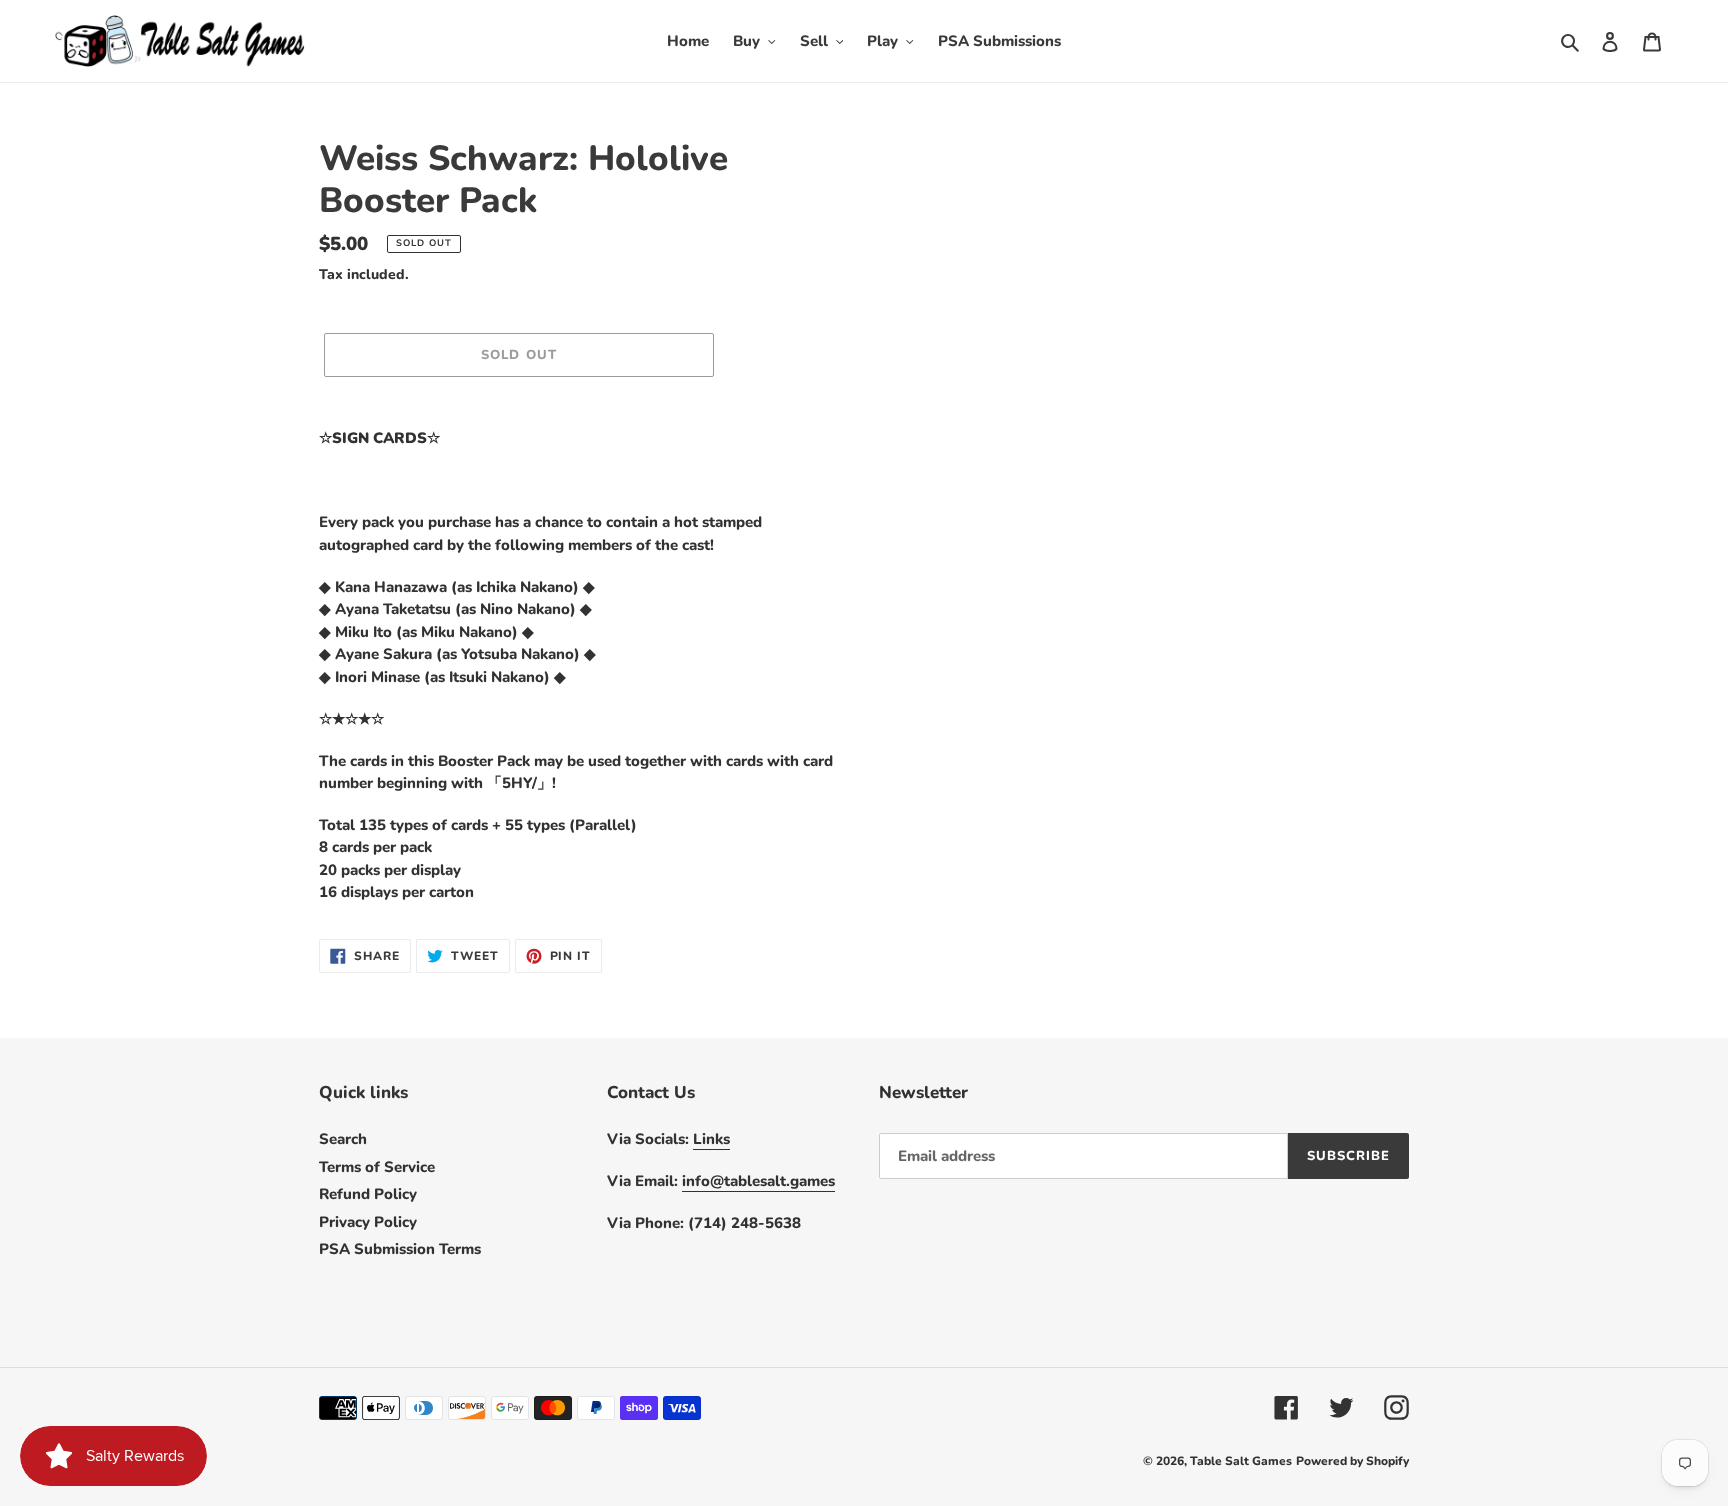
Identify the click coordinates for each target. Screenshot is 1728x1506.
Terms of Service (377, 1167)
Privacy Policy (368, 1222)
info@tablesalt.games (758, 1181)
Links (711, 1139)
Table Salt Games (1241, 1461)
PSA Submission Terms (400, 1249)
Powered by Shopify (1352, 1461)
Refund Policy (368, 1194)
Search (343, 1139)
